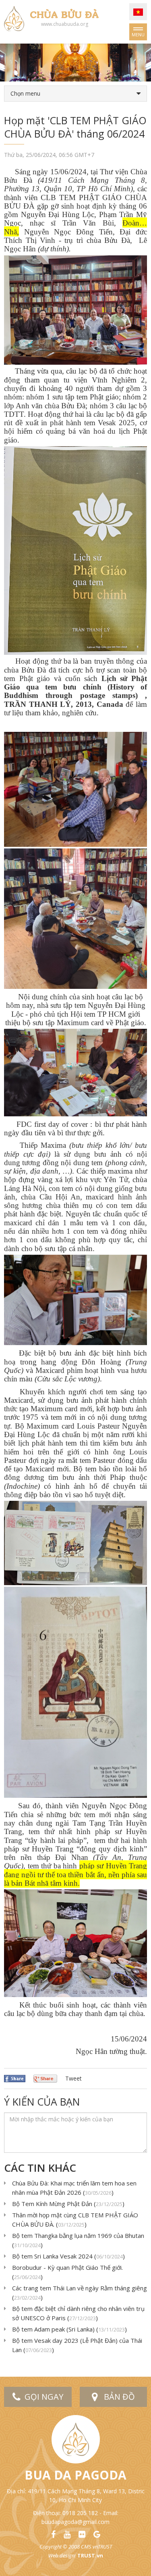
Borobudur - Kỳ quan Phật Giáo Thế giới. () (67, 2272)
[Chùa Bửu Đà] (14, 18)
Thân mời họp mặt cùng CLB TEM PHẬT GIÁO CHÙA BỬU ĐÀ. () (75, 2220)
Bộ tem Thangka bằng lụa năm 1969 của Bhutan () (78, 2240)
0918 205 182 (80, 2513)
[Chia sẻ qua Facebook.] (15, 2078)
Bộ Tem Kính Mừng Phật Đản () (68, 2204)
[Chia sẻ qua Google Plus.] (45, 2078)
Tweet (73, 2078)
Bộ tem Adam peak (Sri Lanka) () (69, 2329)
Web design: (62, 2555)
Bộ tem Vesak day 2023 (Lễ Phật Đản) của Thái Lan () (77, 2345)
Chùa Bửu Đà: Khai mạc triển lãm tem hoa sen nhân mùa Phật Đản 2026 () (74, 2188)
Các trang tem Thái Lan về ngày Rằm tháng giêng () (80, 2293)
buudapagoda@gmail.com (75, 2522)
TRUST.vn (90, 2555)
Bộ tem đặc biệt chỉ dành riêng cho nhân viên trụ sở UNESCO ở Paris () (78, 2313)
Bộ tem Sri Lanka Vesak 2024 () (68, 2256)
